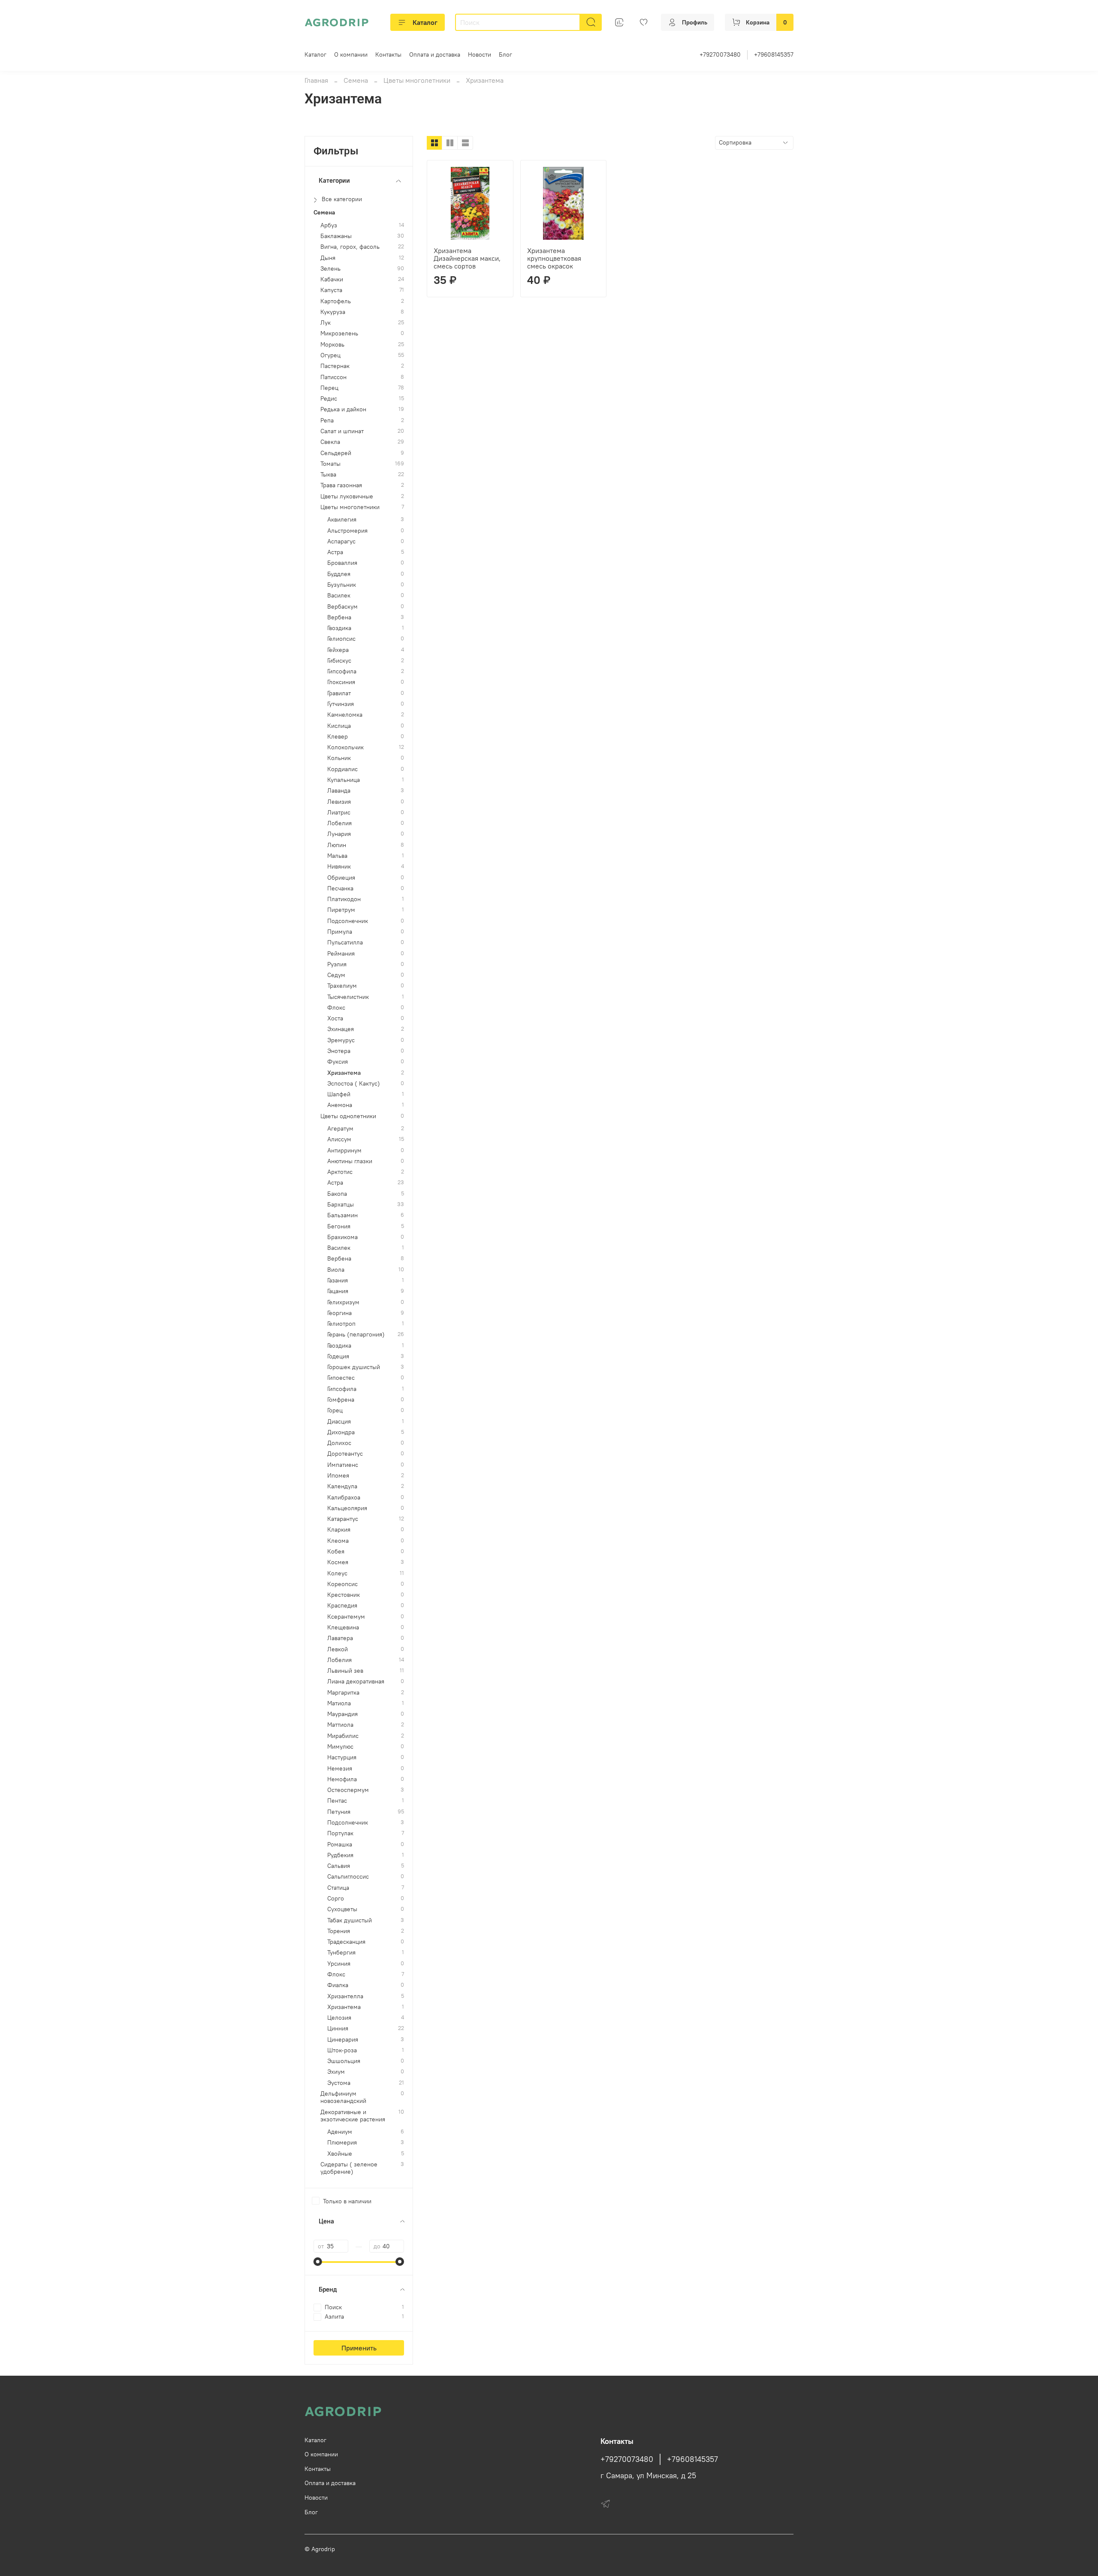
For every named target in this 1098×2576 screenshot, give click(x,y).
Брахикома (342, 1237)
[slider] (318, 2262)
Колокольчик (345, 747)
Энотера (339, 1051)
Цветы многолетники (417, 80)
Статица (338, 1888)
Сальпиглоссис (348, 1877)
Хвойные (340, 2154)
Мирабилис (343, 1736)
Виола (336, 1270)
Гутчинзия (341, 704)
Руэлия (337, 964)
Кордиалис (342, 769)
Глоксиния (341, 682)
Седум (336, 975)
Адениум (340, 2132)
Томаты (330, 464)
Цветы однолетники (348, 1116)
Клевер (338, 737)
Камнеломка (345, 715)
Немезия (340, 1769)
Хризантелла (345, 1996)
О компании (351, 54)
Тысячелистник (348, 997)
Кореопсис (342, 1584)
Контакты (388, 54)
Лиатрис (339, 813)
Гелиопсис (341, 639)
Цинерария (343, 2040)
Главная (316, 80)
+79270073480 (720, 54)
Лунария (339, 834)
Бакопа (337, 1194)
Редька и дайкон (343, 409)
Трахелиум (342, 986)
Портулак (340, 1833)
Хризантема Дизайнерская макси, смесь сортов (467, 258)
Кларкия (339, 1530)
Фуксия (338, 1062)
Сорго (336, 1899)
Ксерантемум (346, 1617)
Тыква (328, 475)
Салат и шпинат (342, 431)
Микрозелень (339, 333)
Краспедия (342, 1606)
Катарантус (343, 1519)
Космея (338, 1562)
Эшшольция (344, 2061)
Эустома (339, 2083)
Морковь (332, 345)
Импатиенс (343, 1465)
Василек (339, 596)
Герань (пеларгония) (356, 1335)
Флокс (336, 1008)
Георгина (339, 1313)
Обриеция (341, 878)
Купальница (344, 780)
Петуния (339, 1812)
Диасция (339, 1422)
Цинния (338, 2029)
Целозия (339, 2018)
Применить (359, 2348)
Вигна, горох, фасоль (350, 247)
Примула (340, 932)
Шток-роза (342, 2050)
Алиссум (339, 1139)
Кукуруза (333, 312)
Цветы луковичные (347, 496)
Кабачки (332, 279)
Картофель (336, 301)
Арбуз (329, 225)
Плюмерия (342, 2143)
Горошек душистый (354, 1367)
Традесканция (346, 1942)
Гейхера (338, 650)
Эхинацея (341, 1029)
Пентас (337, 1801)
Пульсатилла (345, 943)
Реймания (341, 954)
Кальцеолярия (347, 1508)
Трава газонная (341, 485)
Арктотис (340, 1172)
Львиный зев (345, 1671)
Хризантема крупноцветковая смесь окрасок (554, 258)
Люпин (337, 845)
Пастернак (335, 366)
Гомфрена (341, 1400)
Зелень (330, 269)
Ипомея (338, 1476)
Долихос (339, 1443)
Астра (335, 552)
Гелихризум (343, 1302)
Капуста (331, 290)
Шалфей (339, 1094)
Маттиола (340, 1725)
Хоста (335, 1018)
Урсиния (339, 1964)
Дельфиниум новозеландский (343, 2097)
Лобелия (339, 823)
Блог (505, 54)
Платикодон (344, 899)
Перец (329, 388)
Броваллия (342, 563)
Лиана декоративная (356, 1682)
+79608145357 (774, 54)
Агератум (340, 1129)
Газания (338, 1280)
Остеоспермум (348, 1790)
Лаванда (339, 791)
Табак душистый (350, 1920)
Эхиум (336, 2072)
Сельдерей (336, 453)
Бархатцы (341, 1205)
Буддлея (339, 574)
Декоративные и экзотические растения (353, 2116)
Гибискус (339, 661)
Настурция (342, 1757)
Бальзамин (342, 1215)
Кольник (339, 758)
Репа (327, 421)
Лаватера (340, 1638)
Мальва (337, 856)
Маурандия (342, 1714)
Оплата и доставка (435, 54)
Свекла (330, 442)
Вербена (339, 617)
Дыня (328, 258)
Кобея (336, 1552)
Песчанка (340, 888)
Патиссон (333, 377)
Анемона (340, 1105)
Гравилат (339, 693)
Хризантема (344, 1073)
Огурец (330, 355)
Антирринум (344, 1151)
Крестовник (344, 1595)
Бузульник (342, 585)
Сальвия (339, 1866)
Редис (329, 399)
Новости (480, 54)
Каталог (425, 22)
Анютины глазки (350, 1161)
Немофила (342, 1779)
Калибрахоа (344, 1498)
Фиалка (338, 1985)
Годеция (338, 1356)
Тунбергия (341, 1953)
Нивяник (339, 867)
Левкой (338, 1649)
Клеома (338, 1541)
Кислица (339, 726)
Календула (342, 1486)
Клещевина (343, 1627)
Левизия (339, 802)
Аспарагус (341, 541)
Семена (356, 80)
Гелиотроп (341, 1324)
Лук (326, 323)
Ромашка (340, 1845)
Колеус (337, 1573)
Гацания (338, 1291)
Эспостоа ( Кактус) (354, 1084)
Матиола (339, 1703)
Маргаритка (343, 1693)
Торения (339, 1931)
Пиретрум (341, 910)
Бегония (339, 1226)
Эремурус (341, 1040)
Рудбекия (340, 1855)
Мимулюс (340, 1747)
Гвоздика (339, 628)
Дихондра (341, 1432)
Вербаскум (342, 607)
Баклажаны (336, 236)
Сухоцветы (342, 1909)
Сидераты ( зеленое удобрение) (349, 2168)
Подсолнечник (348, 921)
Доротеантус (345, 1454)
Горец (335, 1410)
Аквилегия (342, 520)
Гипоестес (341, 1378)
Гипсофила (342, 671)
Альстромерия (347, 531)
